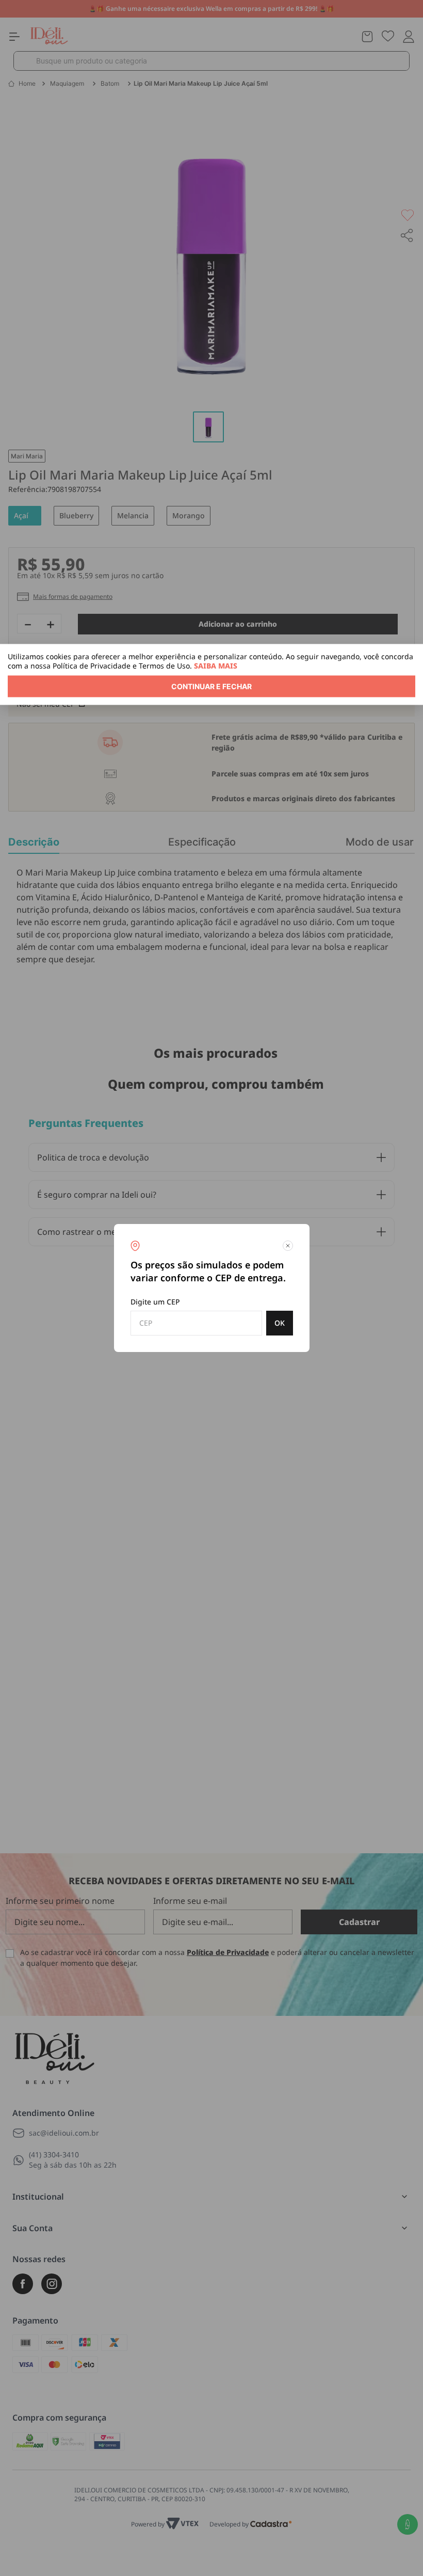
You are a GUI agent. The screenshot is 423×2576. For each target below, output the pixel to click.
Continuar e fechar (211, 686)
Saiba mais (216, 666)
